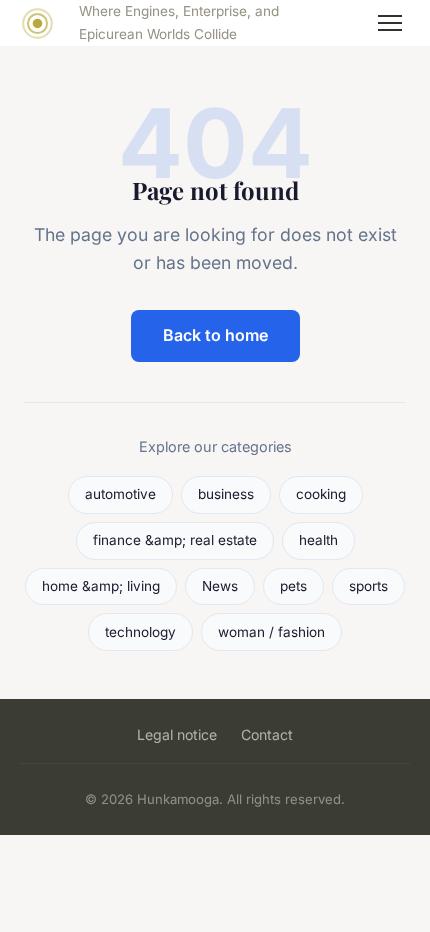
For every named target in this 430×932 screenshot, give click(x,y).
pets (293, 586)
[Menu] (390, 23)
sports (368, 586)
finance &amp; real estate (175, 540)
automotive (120, 494)
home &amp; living (101, 586)
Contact (267, 734)
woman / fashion (271, 632)
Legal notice (177, 734)
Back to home (215, 335)
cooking (321, 494)
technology (140, 632)
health (318, 540)
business (226, 494)
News (220, 586)
